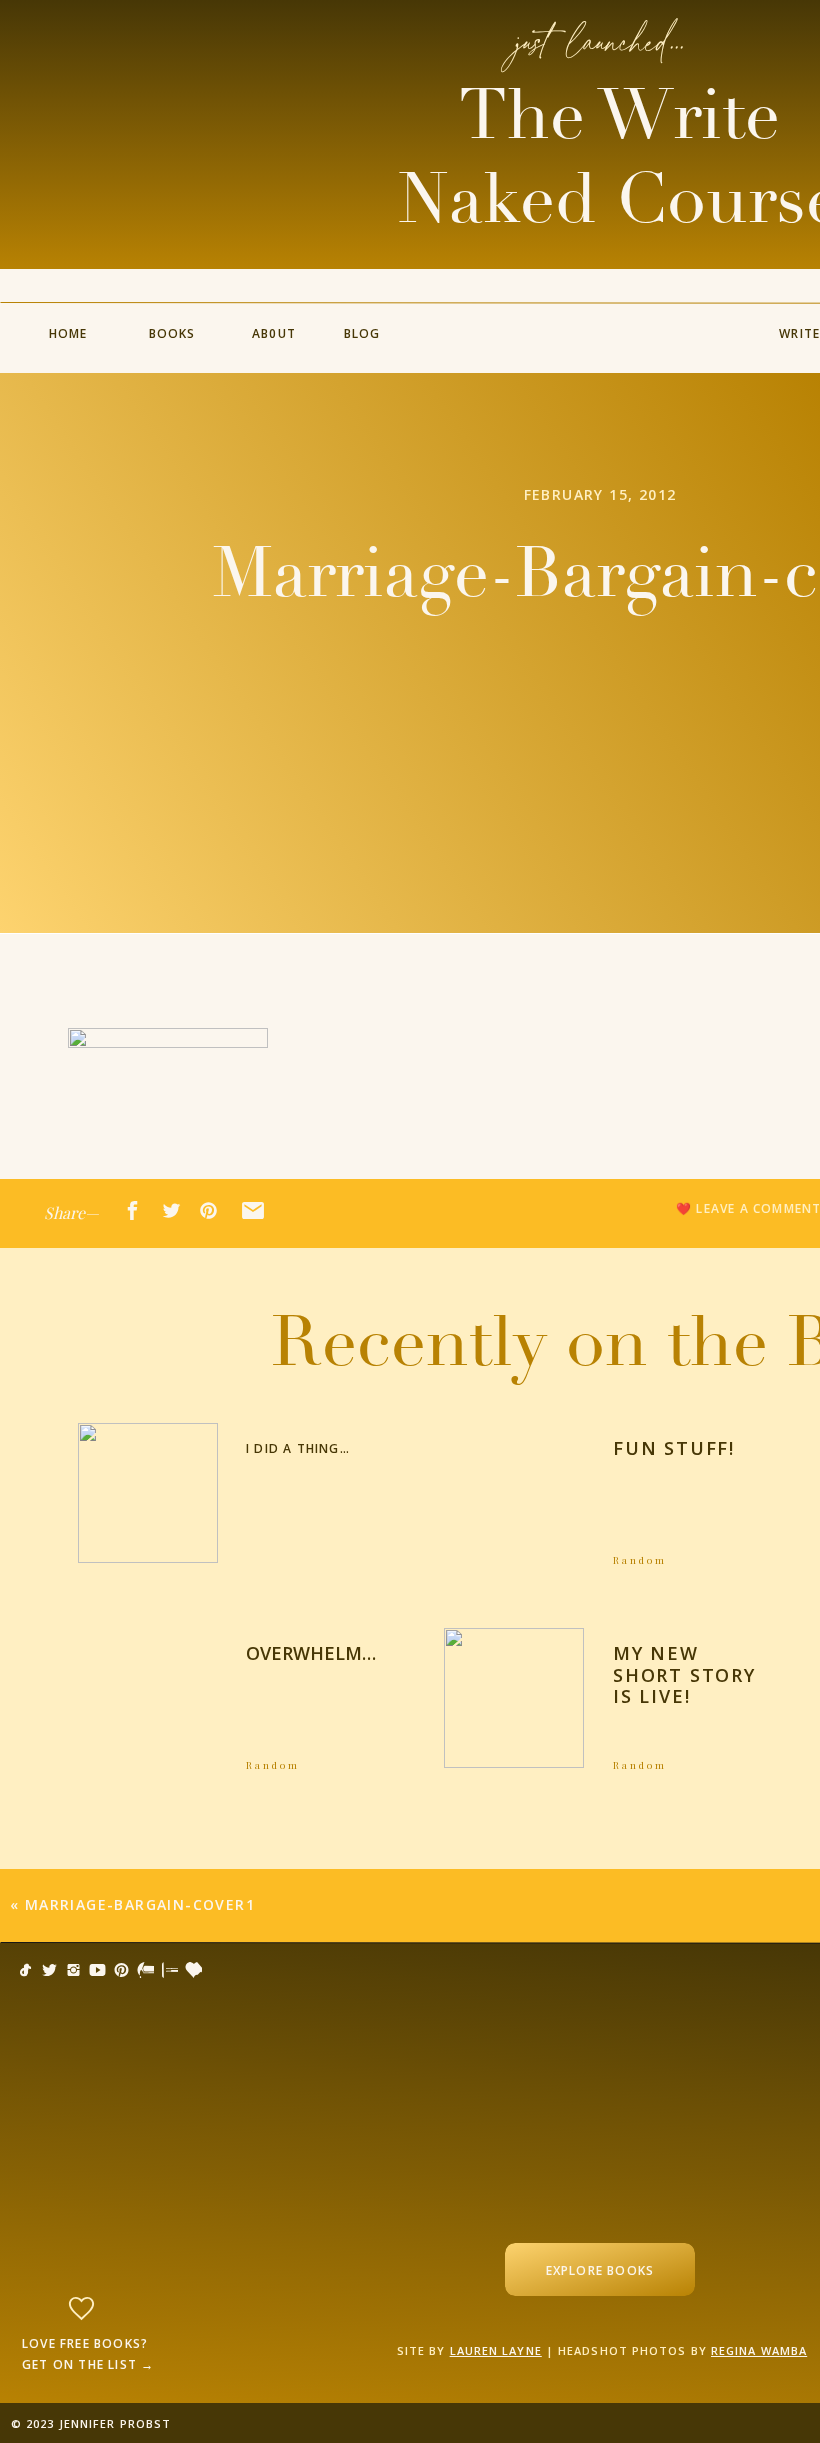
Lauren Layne (496, 2350)
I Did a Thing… (298, 1448)
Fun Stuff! (674, 1448)
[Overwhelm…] (148, 1698)
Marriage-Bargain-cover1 (140, 1904)
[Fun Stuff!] (514, 1493)
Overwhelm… (311, 1653)
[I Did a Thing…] (148, 1493)
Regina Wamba (759, 2350)
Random (640, 1560)
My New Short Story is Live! (684, 1674)
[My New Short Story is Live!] (514, 1698)
